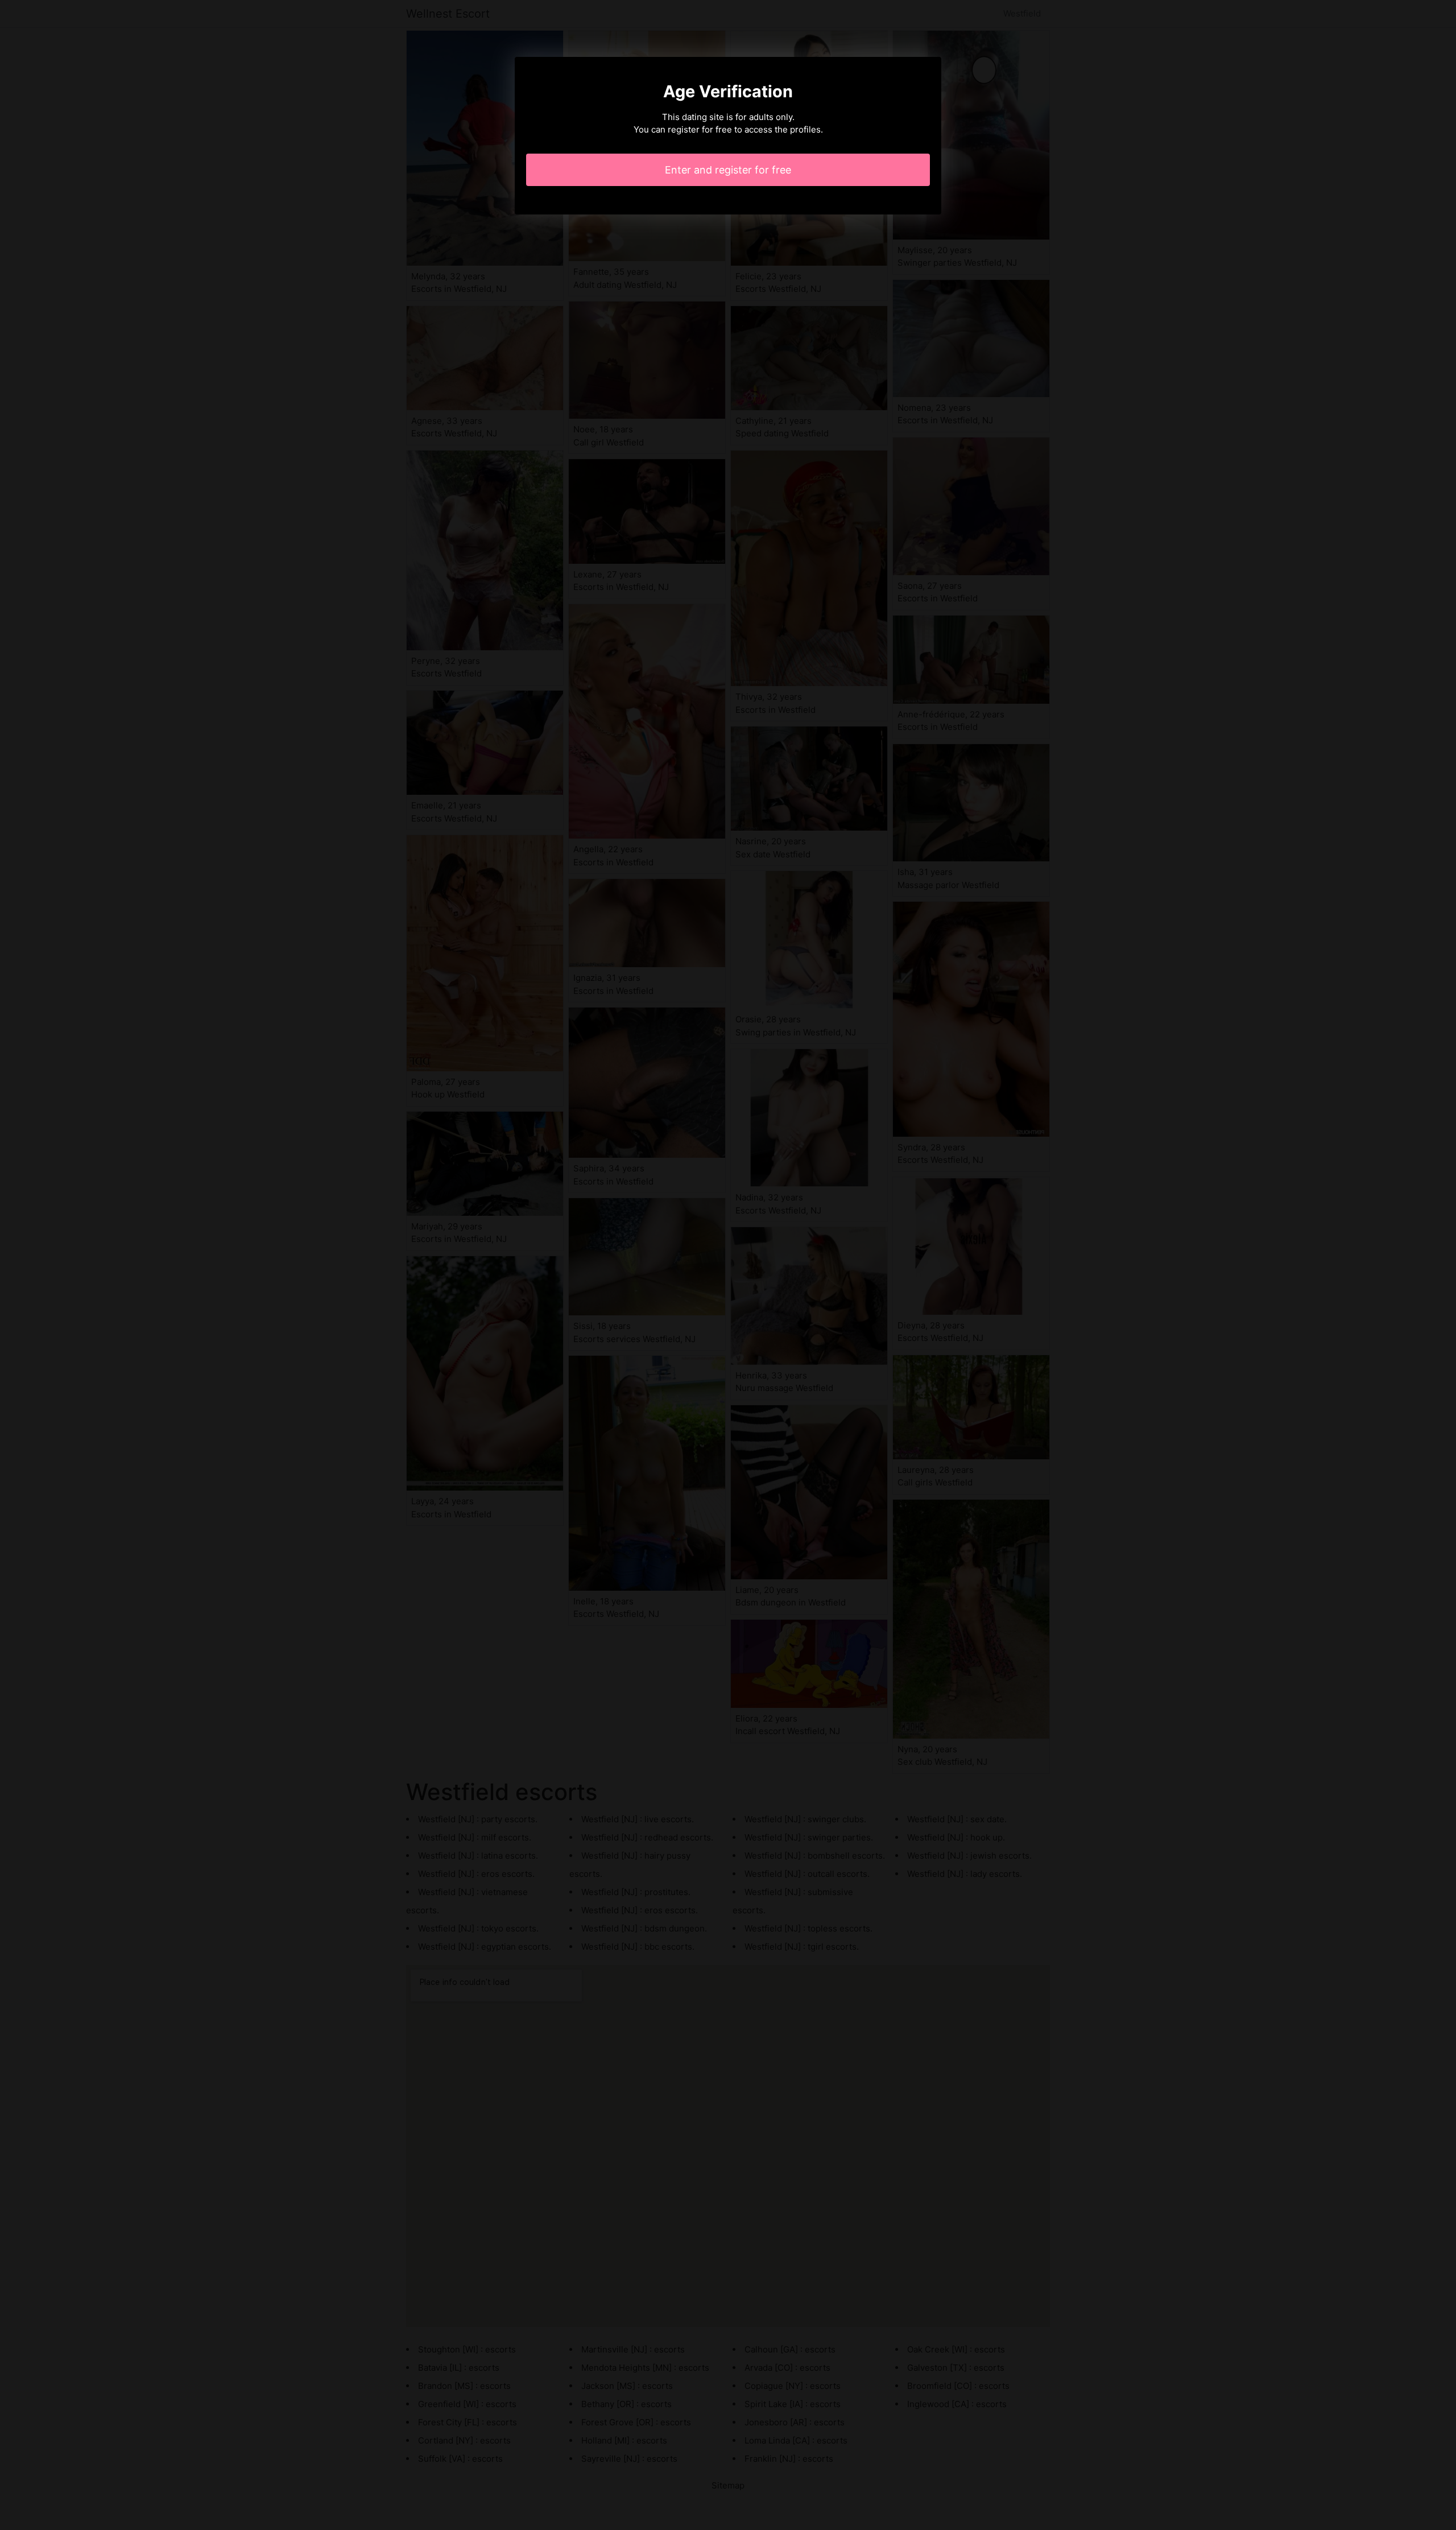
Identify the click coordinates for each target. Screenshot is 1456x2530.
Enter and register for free (728, 170)
